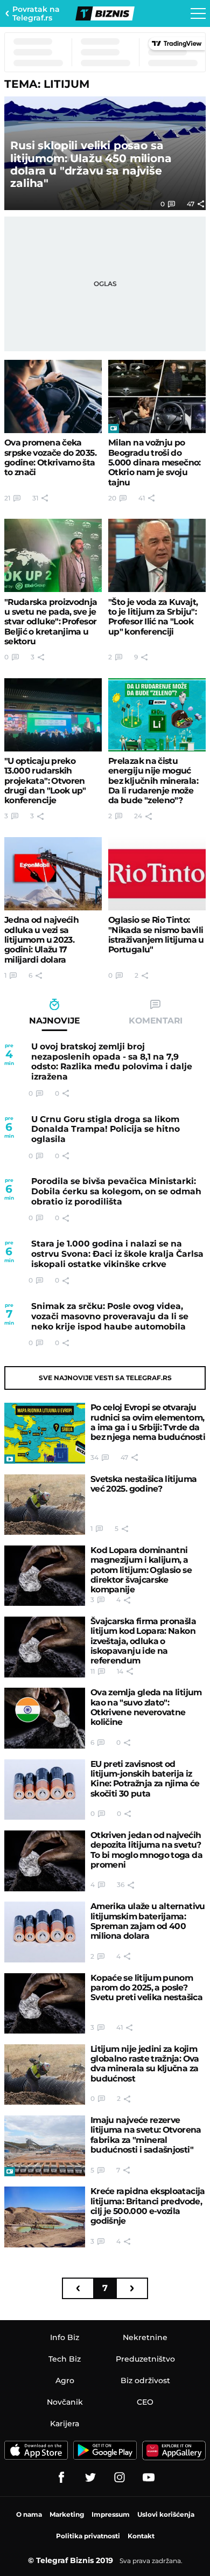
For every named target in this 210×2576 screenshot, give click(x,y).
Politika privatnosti (88, 2536)
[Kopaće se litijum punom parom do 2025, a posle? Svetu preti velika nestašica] (45, 2004)
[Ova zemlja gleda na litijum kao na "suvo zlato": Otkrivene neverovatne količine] (45, 1718)
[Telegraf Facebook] (61, 2477)
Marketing (67, 2514)
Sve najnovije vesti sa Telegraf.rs (105, 1378)
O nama (29, 2514)
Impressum (111, 2514)
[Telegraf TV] (149, 2477)
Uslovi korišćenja (166, 2514)
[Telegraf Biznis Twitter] (90, 2477)
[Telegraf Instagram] (120, 2477)
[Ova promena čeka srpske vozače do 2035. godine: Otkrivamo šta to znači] (53, 396)
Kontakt (141, 2536)
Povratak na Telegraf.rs (36, 13)
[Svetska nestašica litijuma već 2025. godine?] (45, 1505)
